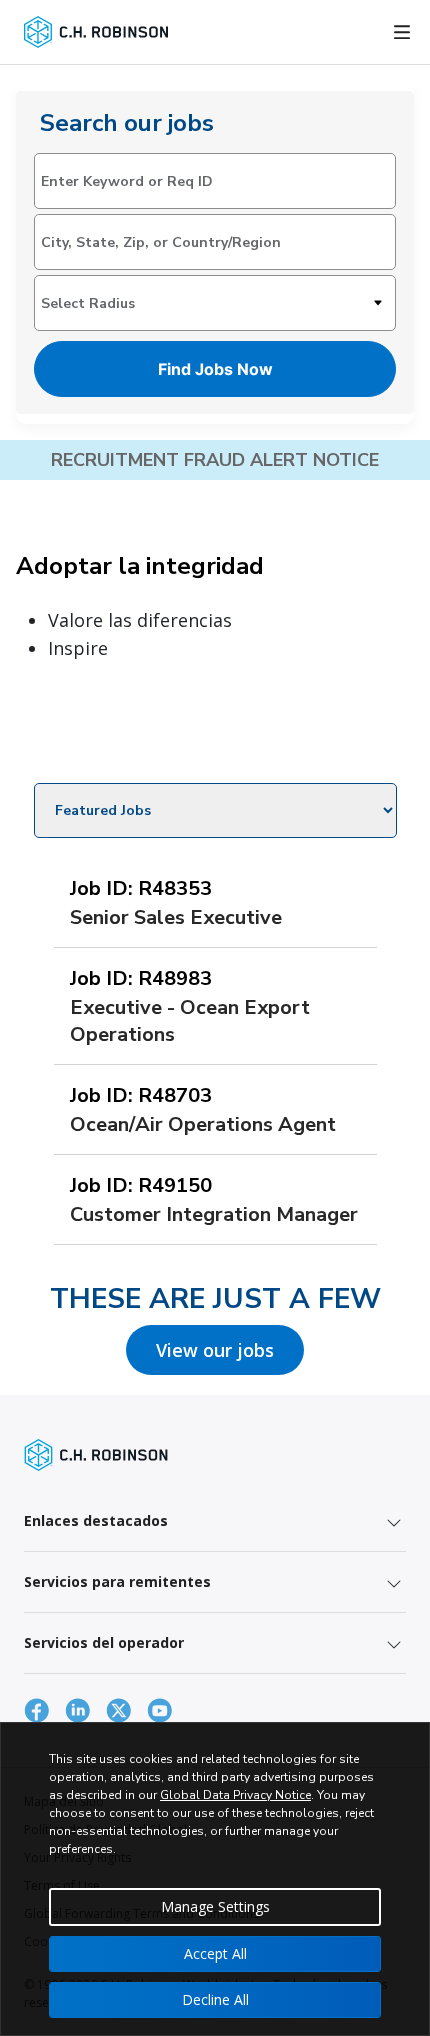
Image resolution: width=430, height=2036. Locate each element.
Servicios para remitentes (117, 1581)
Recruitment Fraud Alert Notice (215, 460)
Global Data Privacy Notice (235, 1795)
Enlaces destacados (96, 1520)
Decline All (215, 1999)
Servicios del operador (104, 1642)
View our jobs (215, 1350)
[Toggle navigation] (402, 32)
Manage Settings (215, 1906)
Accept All (215, 1953)
